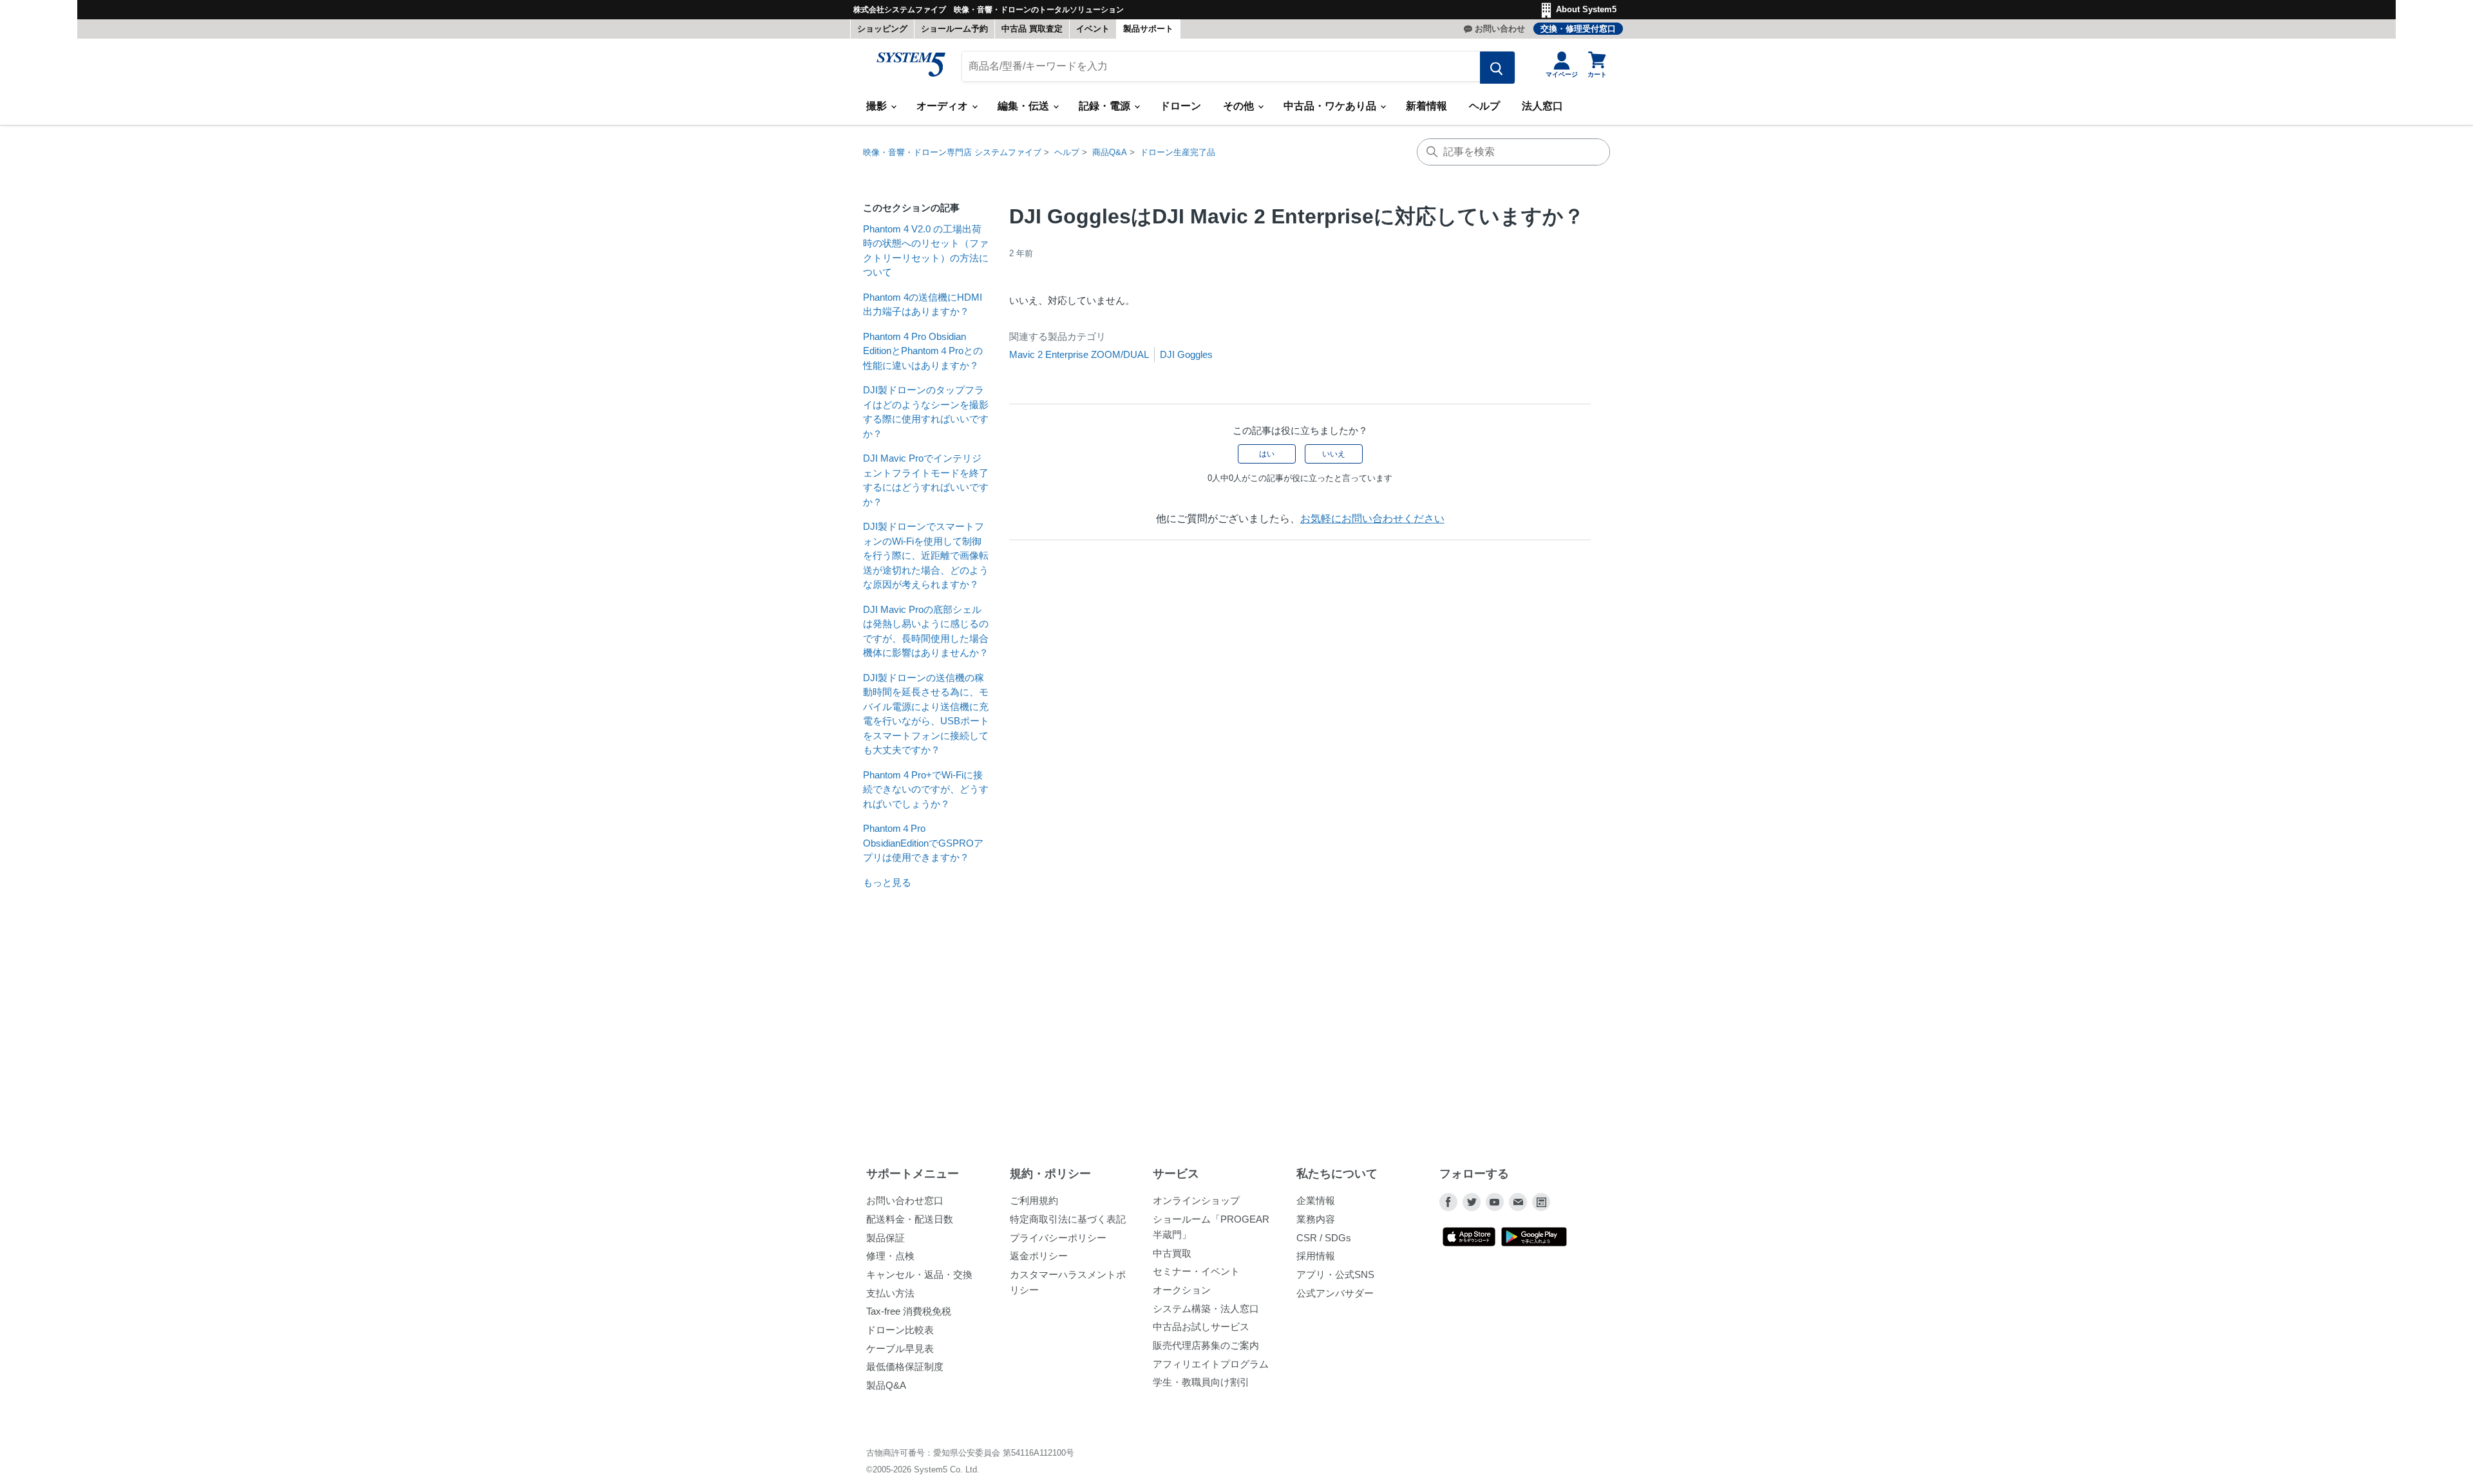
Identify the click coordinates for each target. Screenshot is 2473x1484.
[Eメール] (1518, 1202)
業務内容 (1316, 1219)
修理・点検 (890, 1256)
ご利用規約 (1034, 1200)
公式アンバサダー (1335, 1293)
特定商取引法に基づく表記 (1068, 1219)
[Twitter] (1472, 1202)
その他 (1240, 106)
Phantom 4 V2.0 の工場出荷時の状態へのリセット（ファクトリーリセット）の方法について (926, 251)
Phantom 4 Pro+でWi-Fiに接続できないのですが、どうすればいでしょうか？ (926, 789)
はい (1267, 454)
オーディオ (943, 106)
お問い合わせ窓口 (905, 1200)
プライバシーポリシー (1058, 1238)
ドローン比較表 (900, 1330)
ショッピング (882, 29)
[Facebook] (1448, 1202)
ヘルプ (1484, 106)
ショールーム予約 (954, 29)
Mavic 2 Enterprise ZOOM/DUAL (1079, 354)
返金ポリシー (1039, 1256)
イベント (1093, 29)
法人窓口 (1542, 106)
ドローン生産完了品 (1178, 152)
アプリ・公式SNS (1335, 1274)
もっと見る (887, 882)
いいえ (1334, 454)
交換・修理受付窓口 (1578, 29)
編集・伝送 (1025, 106)
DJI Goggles (1186, 354)
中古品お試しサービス (1201, 1327)
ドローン (1180, 106)
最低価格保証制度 (905, 1367)
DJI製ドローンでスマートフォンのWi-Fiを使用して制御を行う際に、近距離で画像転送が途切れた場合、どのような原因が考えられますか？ (926, 555)
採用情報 (1316, 1256)
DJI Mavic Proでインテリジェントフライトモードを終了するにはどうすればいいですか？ (926, 480)
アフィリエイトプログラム (1211, 1364)
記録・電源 (1106, 106)
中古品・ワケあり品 (1331, 106)
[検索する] (1497, 68)
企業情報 (1316, 1200)
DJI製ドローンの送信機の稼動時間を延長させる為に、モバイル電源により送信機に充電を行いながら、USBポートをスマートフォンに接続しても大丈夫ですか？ (926, 714)
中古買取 (1172, 1253)
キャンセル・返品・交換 (919, 1274)
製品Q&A (886, 1385)
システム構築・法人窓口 (1206, 1309)
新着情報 (1426, 106)
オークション (1182, 1290)
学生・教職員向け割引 (1201, 1382)
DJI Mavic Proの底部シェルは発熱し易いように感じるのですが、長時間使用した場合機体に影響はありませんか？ (926, 631)
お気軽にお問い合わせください (1372, 519)
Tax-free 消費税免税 (909, 1311)
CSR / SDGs (1324, 1238)
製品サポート (1148, 29)
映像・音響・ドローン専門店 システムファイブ (952, 152)
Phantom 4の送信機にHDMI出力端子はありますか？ (923, 305)
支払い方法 (890, 1293)
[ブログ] (1541, 1202)
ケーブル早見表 (900, 1348)
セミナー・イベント (1196, 1271)
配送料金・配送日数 (910, 1219)
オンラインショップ (1196, 1200)
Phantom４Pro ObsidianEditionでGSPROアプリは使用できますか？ (923, 843)
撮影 (878, 106)
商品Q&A (1110, 152)
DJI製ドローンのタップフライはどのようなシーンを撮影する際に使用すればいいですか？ (926, 412)
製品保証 (886, 1238)
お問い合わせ (1500, 29)
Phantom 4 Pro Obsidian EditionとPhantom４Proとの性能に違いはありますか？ (923, 351)
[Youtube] (1495, 1202)
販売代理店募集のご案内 (1206, 1345)
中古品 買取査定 (1032, 29)
